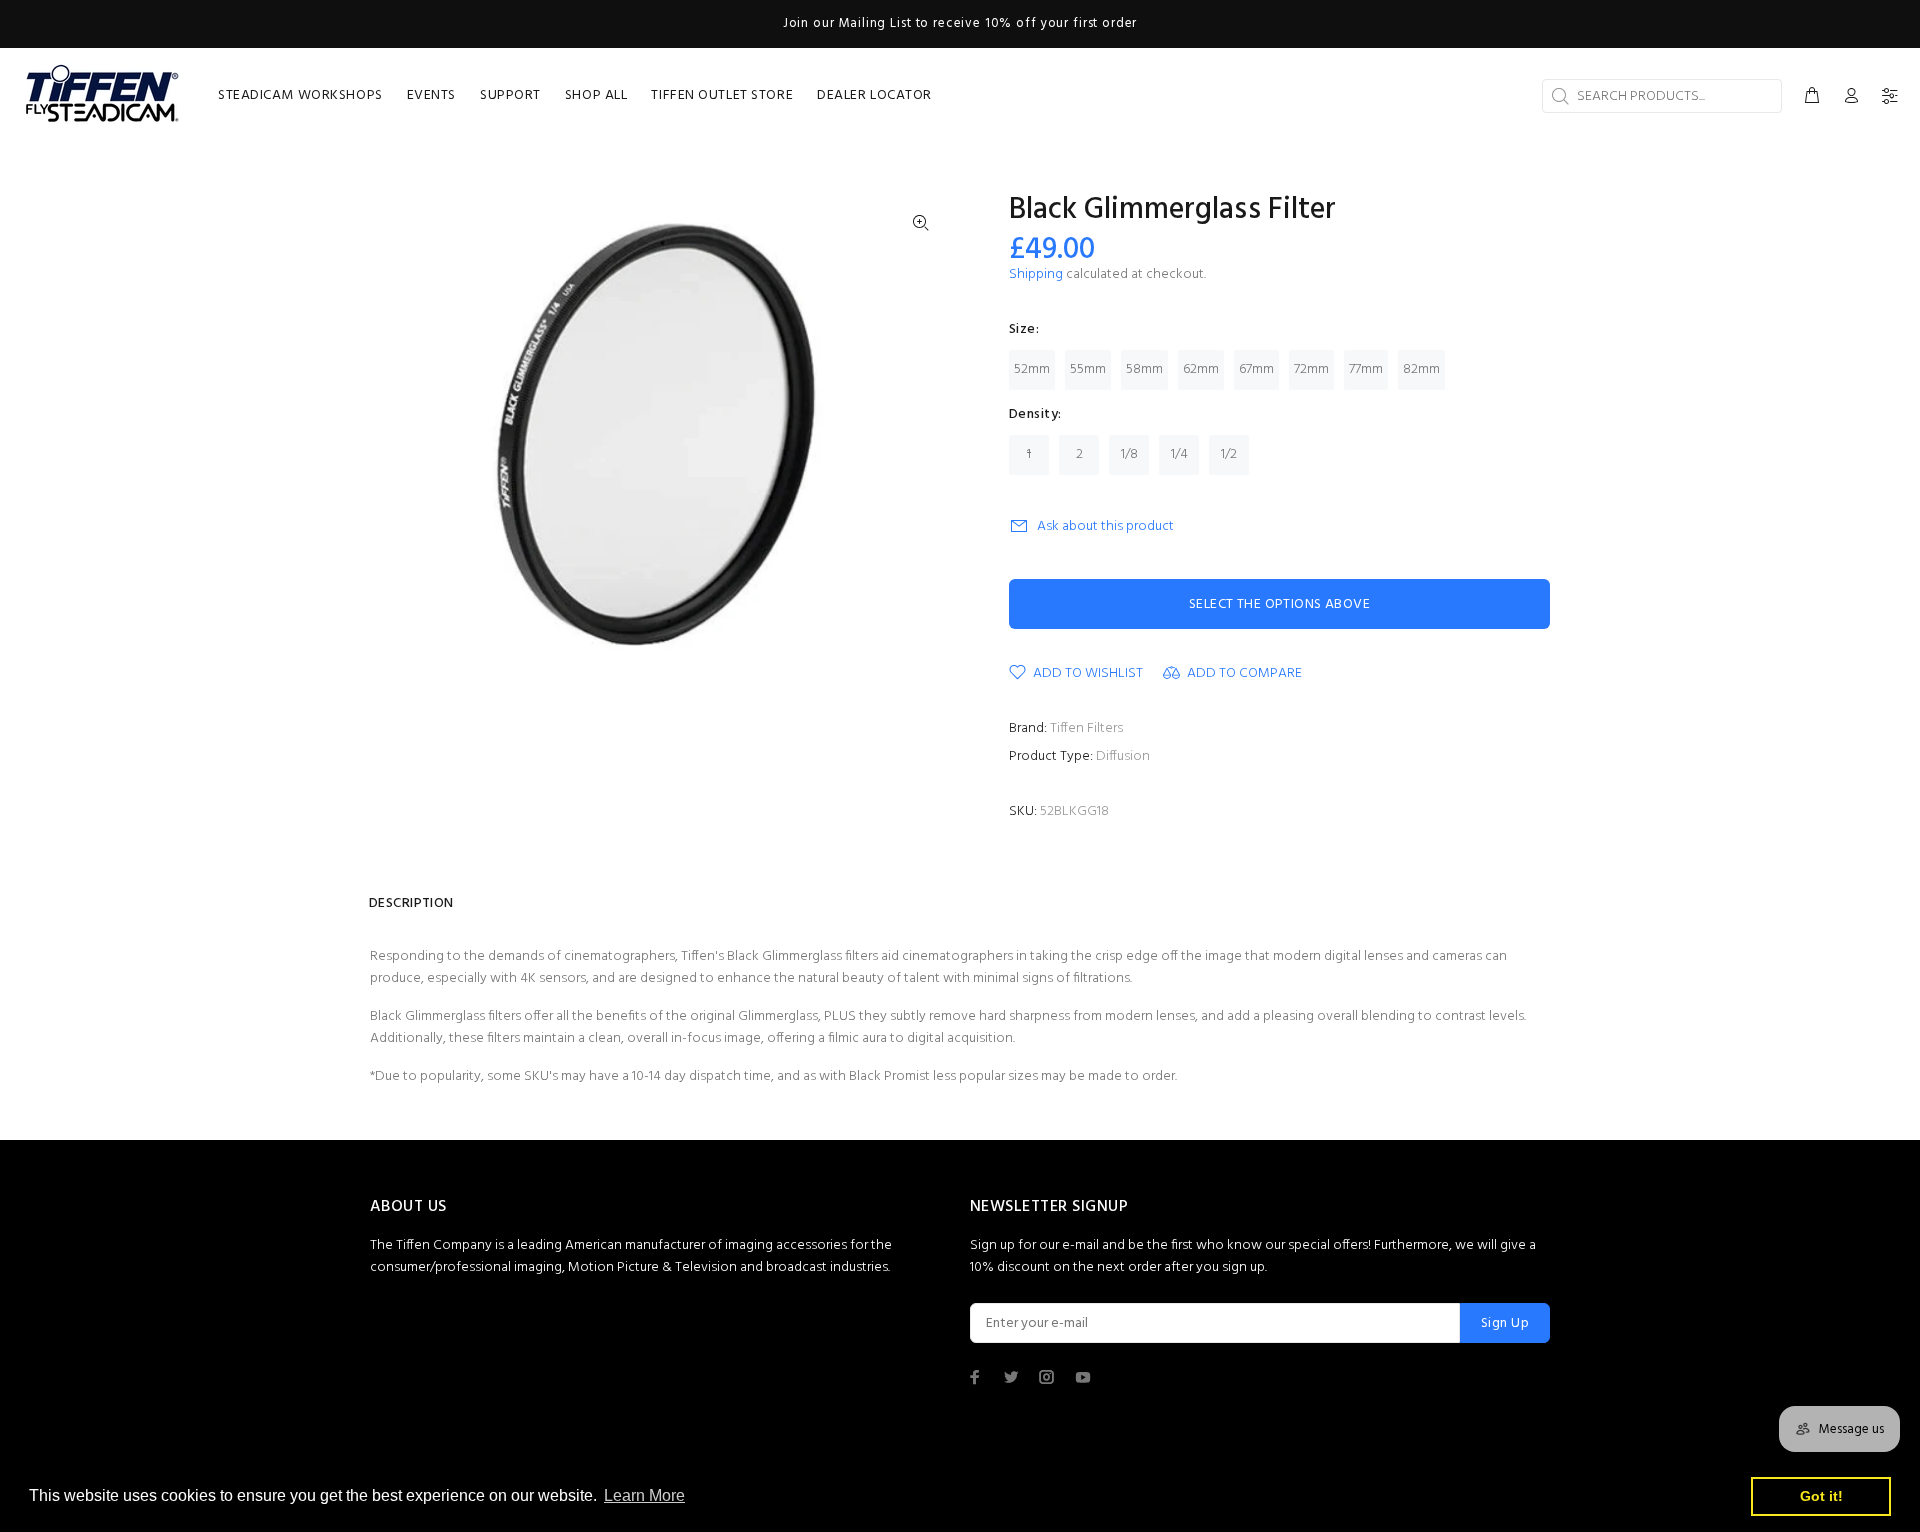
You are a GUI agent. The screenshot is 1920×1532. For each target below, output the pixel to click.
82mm (1421, 369)
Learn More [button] (644, 1495)
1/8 (1129, 454)
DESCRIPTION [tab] (411, 903)
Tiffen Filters (1086, 728)
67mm (1256, 369)
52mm (1032, 369)
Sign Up (1505, 1323)
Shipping (1036, 274)
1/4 (1179, 454)
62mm (1201, 369)
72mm (1311, 369)
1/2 (1229, 454)
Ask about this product (1105, 526)
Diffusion (1123, 756)
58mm (1144, 369)
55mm (1088, 369)
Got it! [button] (1821, 1496)
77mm (1366, 369)
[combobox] (1662, 96)
